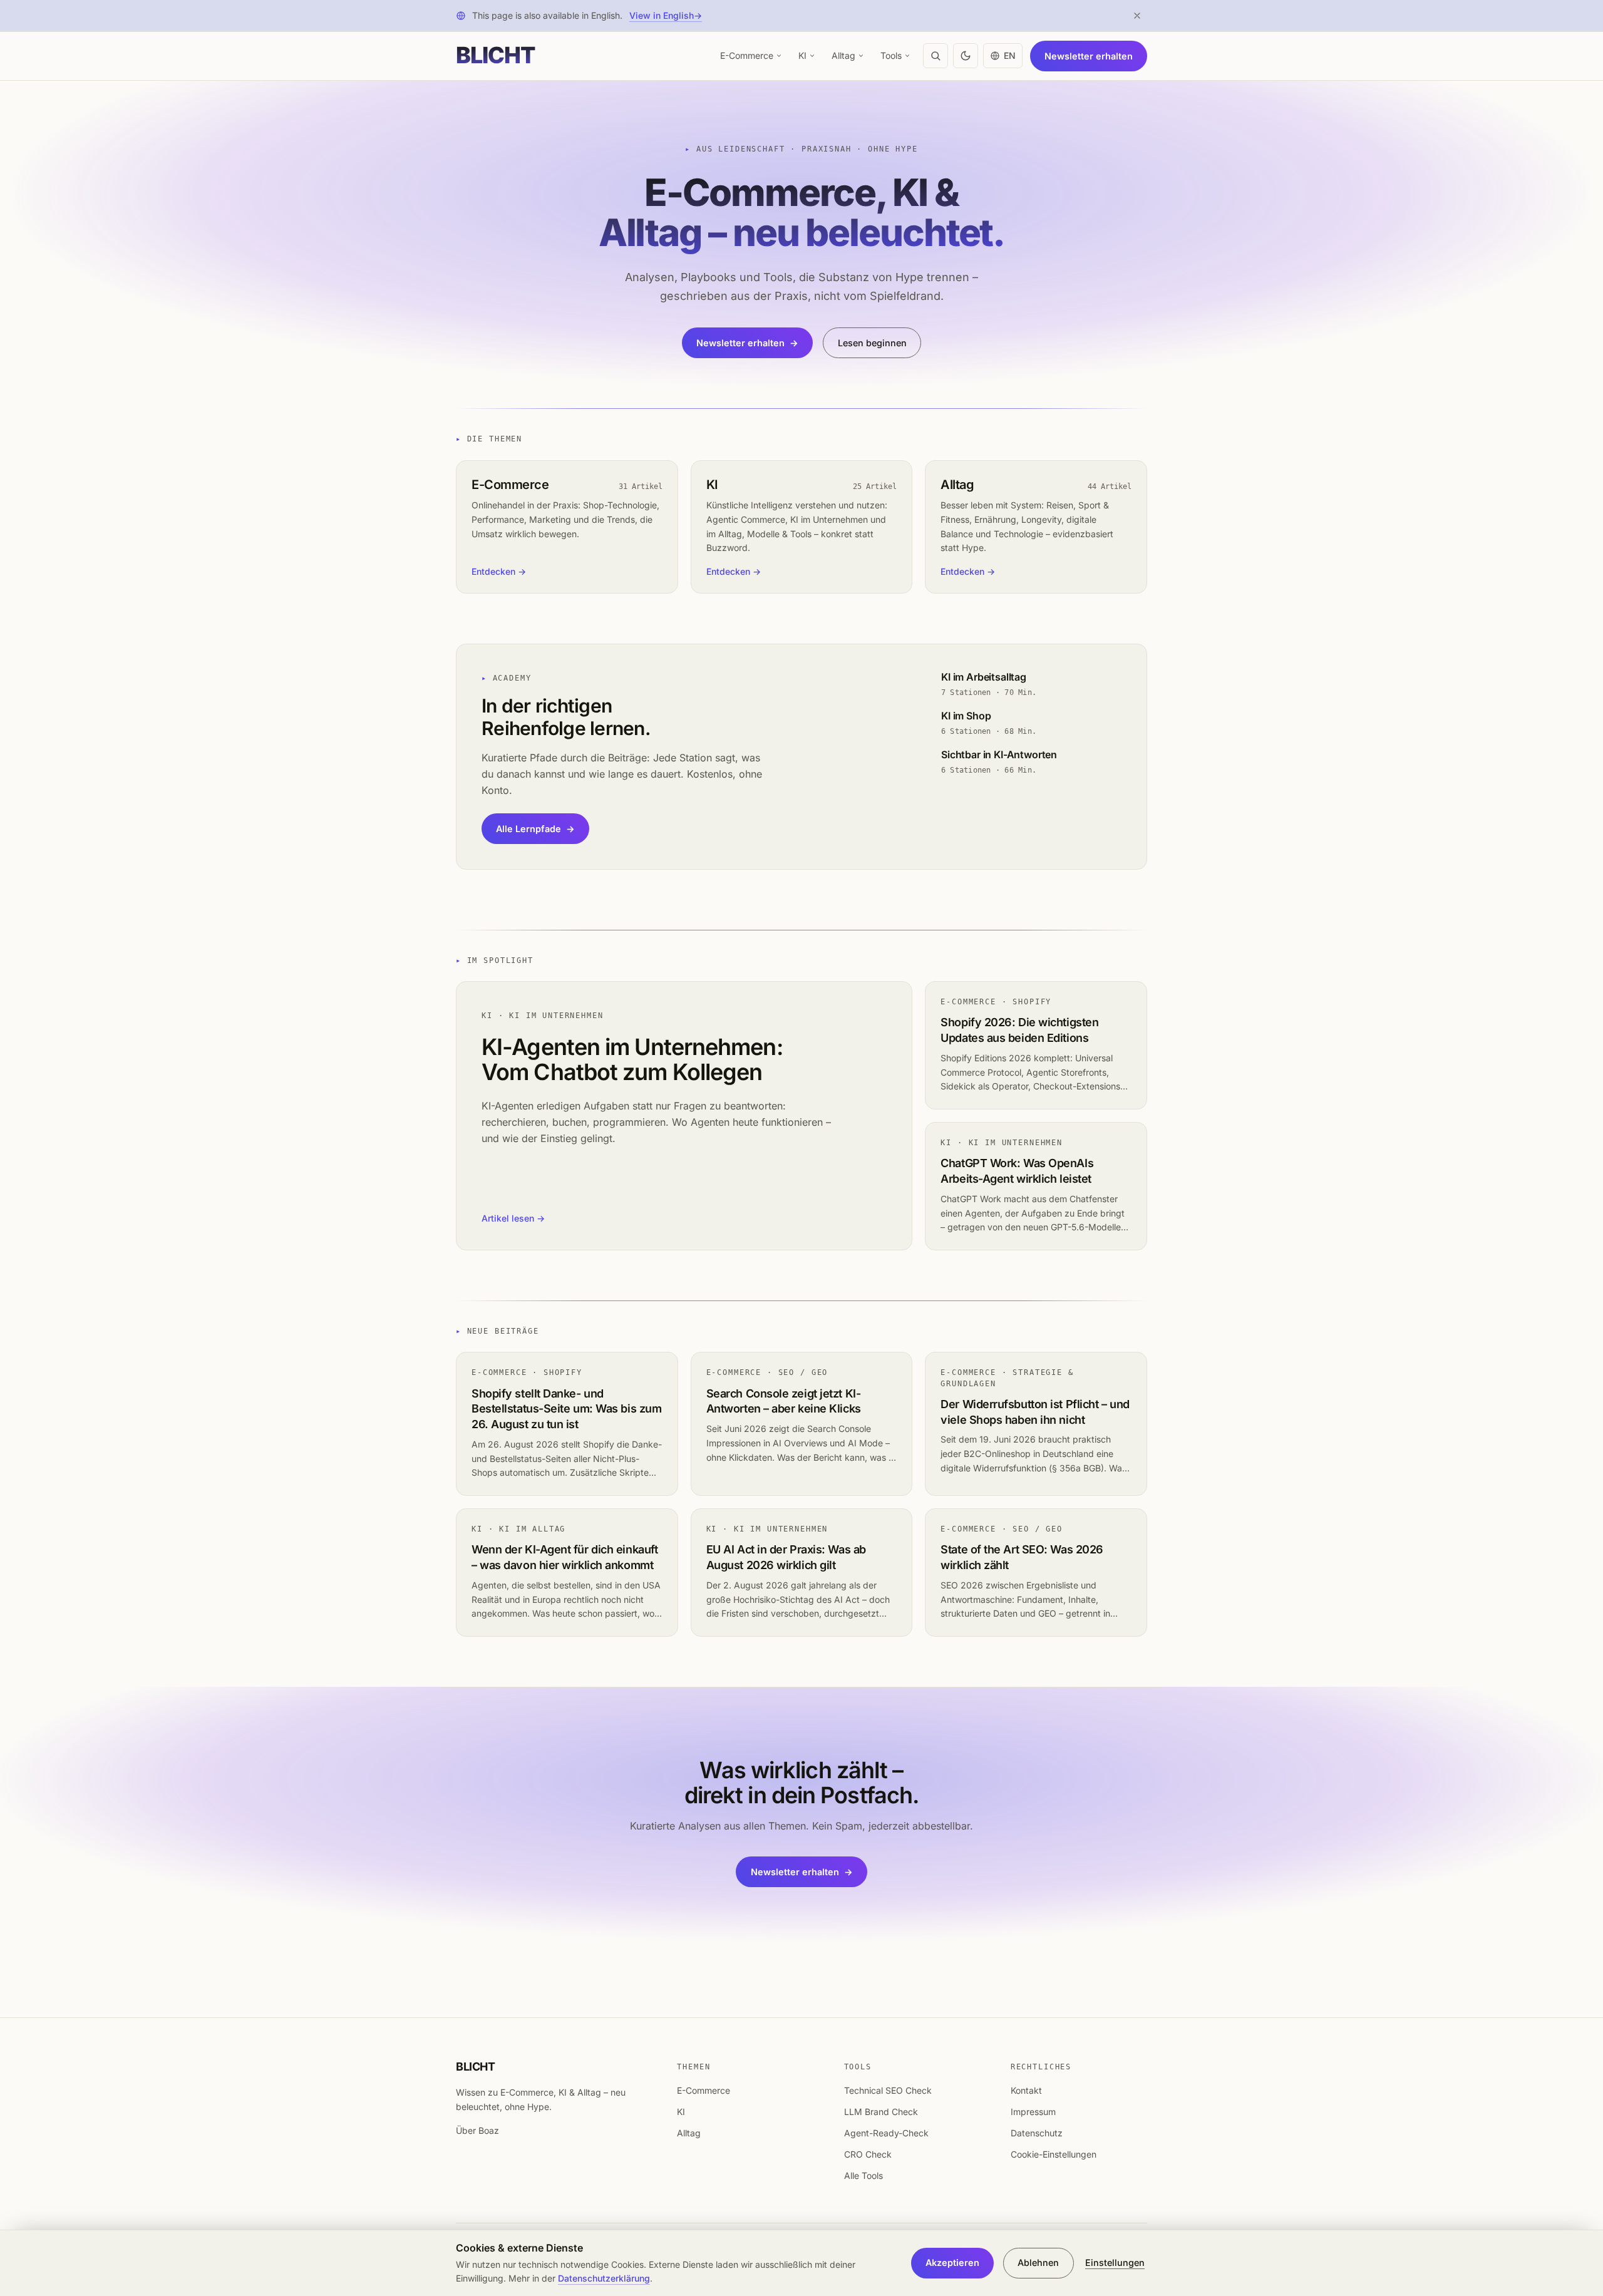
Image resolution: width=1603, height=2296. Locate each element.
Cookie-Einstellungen (1054, 2154)
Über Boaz (477, 2130)
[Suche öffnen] (936, 56)
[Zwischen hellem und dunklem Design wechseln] (966, 56)
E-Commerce (747, 55)
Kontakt (1026, 2090)
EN (1010, 55)
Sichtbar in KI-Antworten (999, 754)
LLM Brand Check (881, 2112)
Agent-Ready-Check (886, 2133)
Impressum (1033, 2112)
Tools (891, 55)
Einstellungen (1115, 2263)
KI (802, 55)
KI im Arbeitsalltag (984, 677)
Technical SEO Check (888, 2090)
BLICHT (475, 2067)
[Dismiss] (1137, 16)
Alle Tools (863, 2175)
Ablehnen (1038, 2263)
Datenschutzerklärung (604, 2278)
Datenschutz (1037, 2133)
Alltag (843, 55)
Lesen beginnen (872, 343)
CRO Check (868, 2154)
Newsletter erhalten (1089, 55)
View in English (666, 15)
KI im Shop (966, 716)
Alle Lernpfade (535, 829)
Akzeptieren (952, 2263)
